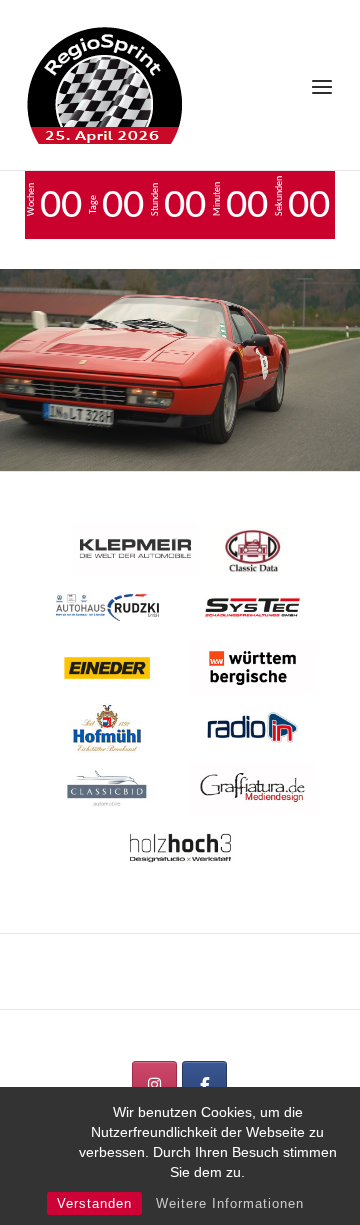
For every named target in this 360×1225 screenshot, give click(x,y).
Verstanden (94, 1203)
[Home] (104, 83)
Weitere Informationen (230, 1203)
